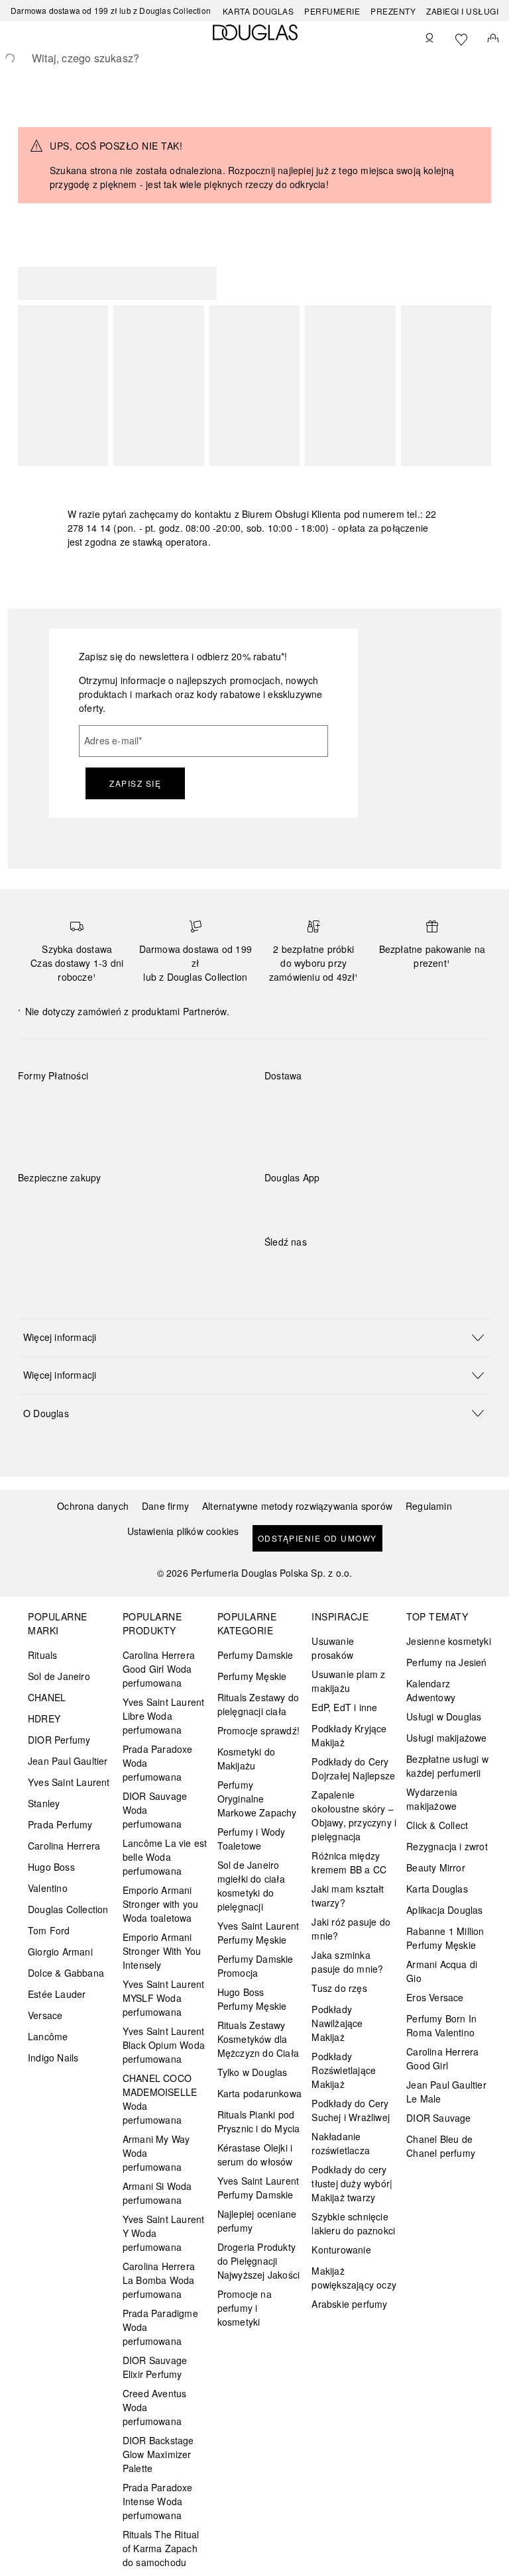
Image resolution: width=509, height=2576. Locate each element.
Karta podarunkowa (259, 2093)
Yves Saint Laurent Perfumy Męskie (258, 1933)
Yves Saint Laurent (69, 1782)
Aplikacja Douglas (444, 1910)
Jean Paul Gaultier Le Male (446, 2092)
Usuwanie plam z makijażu (348, 1681)
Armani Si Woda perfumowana (157, 2193)
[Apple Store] (367, 1205)
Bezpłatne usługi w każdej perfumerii (447, 1766)
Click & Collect (437, 1825)
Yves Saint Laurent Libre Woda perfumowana (164, 1716)
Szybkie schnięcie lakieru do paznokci (353, 2223)
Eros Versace (435, 1997)
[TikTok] (344, 1269)
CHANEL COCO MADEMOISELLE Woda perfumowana (160, 2099)
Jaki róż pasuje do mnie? (351, 1929)
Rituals (42, 1655)
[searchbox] (254, 58)
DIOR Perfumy (59, 1740)
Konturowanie (341, 2250)
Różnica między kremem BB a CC (349, 1862)
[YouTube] (321, 1269)
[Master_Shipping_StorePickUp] (428, 1107)
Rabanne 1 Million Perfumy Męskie (445, 1938)
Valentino (48, 1888)
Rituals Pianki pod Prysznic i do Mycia (259, 2121)
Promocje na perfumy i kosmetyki (245, 2308)
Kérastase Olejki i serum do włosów (255, 2155)
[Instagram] (298, 1269)
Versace (45, 2015)
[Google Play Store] (298, 1205)
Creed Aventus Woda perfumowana (155, 2407)
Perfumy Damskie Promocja (255, 1966)
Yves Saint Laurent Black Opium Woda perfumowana (164, 2045)
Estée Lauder (57, 1994)
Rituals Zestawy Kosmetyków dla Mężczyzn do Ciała (258, 2039)
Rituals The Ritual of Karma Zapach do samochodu (161, 2548)
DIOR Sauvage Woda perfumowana (155, 1810)
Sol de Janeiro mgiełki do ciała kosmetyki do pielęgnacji (251, 1886)
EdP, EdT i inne (344, 1707)
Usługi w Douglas (444, 1716)
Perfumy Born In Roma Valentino (441, 2025)
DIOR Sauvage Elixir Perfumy (155, 2367)
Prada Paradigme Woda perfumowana (160, 2327)
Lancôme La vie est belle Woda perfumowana (165, 1857)
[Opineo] (170, 1191)
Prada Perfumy (60, 1824)
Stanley (44, 1803)
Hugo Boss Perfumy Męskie (252, 1999)
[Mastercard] (87, 1107)
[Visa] (134, 1107)
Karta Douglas (258, 11)
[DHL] (287, 1107)
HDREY (44, 1718)
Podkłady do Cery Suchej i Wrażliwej (351, 2110)
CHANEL (47, 1697)
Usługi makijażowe (446, 1738)
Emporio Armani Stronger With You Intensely (162, 1951)
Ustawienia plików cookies (183, 1531)
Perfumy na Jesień (446, 1662)
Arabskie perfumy (349, 2304)
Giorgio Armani (60, 1952)
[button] (254, 1337)
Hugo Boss (51, 1867)
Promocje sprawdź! (258, 1730)
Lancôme (48, 2036)
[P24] (181, 1107)
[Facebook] (274, 1269)
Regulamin (429, 1506)
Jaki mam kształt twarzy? (348, 1896)
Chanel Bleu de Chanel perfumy (441, 2146)
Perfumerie (332, 11)
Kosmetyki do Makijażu (246, 1759)
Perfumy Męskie (252, 1676)
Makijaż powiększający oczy (354, 2278)
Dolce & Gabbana (66, 1973)
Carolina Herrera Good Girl (442, 2058)
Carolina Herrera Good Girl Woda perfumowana (159, 1669)
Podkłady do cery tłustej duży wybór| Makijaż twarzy (352, 2183)
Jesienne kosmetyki (449, 1641)
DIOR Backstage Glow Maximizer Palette (158, 2454)
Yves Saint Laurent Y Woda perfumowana (164, 2233)
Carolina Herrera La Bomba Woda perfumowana (159, 2280)
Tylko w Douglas (253, 2072)
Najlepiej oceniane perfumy (257, 2221)
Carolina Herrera (64, 1846)
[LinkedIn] (367, 1269)
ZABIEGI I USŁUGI (462, 11)
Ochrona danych (93, 1506)
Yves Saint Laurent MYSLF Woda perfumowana (164, 1998)
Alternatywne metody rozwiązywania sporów (297, 1506)
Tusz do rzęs (339, 1988)
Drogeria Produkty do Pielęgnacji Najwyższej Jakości (259, 2261)
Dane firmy (165, 1506)
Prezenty (393, 11)
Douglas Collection (68, 1909)
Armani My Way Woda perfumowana (156, 2153)
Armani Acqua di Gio (442, 1971)
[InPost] (334, 1107)
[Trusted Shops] (60, 1191)
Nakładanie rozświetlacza (341, 2143)
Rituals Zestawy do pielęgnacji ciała (258, 1704)
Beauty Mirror (436, 1867)
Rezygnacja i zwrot (447, 1846)
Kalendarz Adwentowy (431, 1690)
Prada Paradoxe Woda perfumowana (158, 1763)
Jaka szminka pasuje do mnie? (347, 1962)
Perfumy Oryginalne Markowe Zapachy (257, 1799)
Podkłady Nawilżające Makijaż (337, 2023)
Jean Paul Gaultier (68, 1761)
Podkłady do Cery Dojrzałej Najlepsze (353, 1768)
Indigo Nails (53, 2057)
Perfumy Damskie (255, 1655)
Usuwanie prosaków (333, 1648)
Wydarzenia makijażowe (432, 1799)
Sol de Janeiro (59, 1676)
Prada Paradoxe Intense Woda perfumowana (158, 2501)
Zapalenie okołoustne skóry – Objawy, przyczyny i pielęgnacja (354, 1815)
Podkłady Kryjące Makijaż (349, 1735)
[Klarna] (40, 1107)
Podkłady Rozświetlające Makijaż (344, 2070)
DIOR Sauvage (438, 2118)
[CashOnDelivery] (40, 1137)
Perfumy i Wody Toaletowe (252, 1839)
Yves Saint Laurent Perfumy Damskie (258, 2188)
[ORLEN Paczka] (381, 1107)
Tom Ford (49, 1930)
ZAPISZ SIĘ (135, 783)
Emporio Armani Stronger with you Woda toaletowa (160, 1904)
